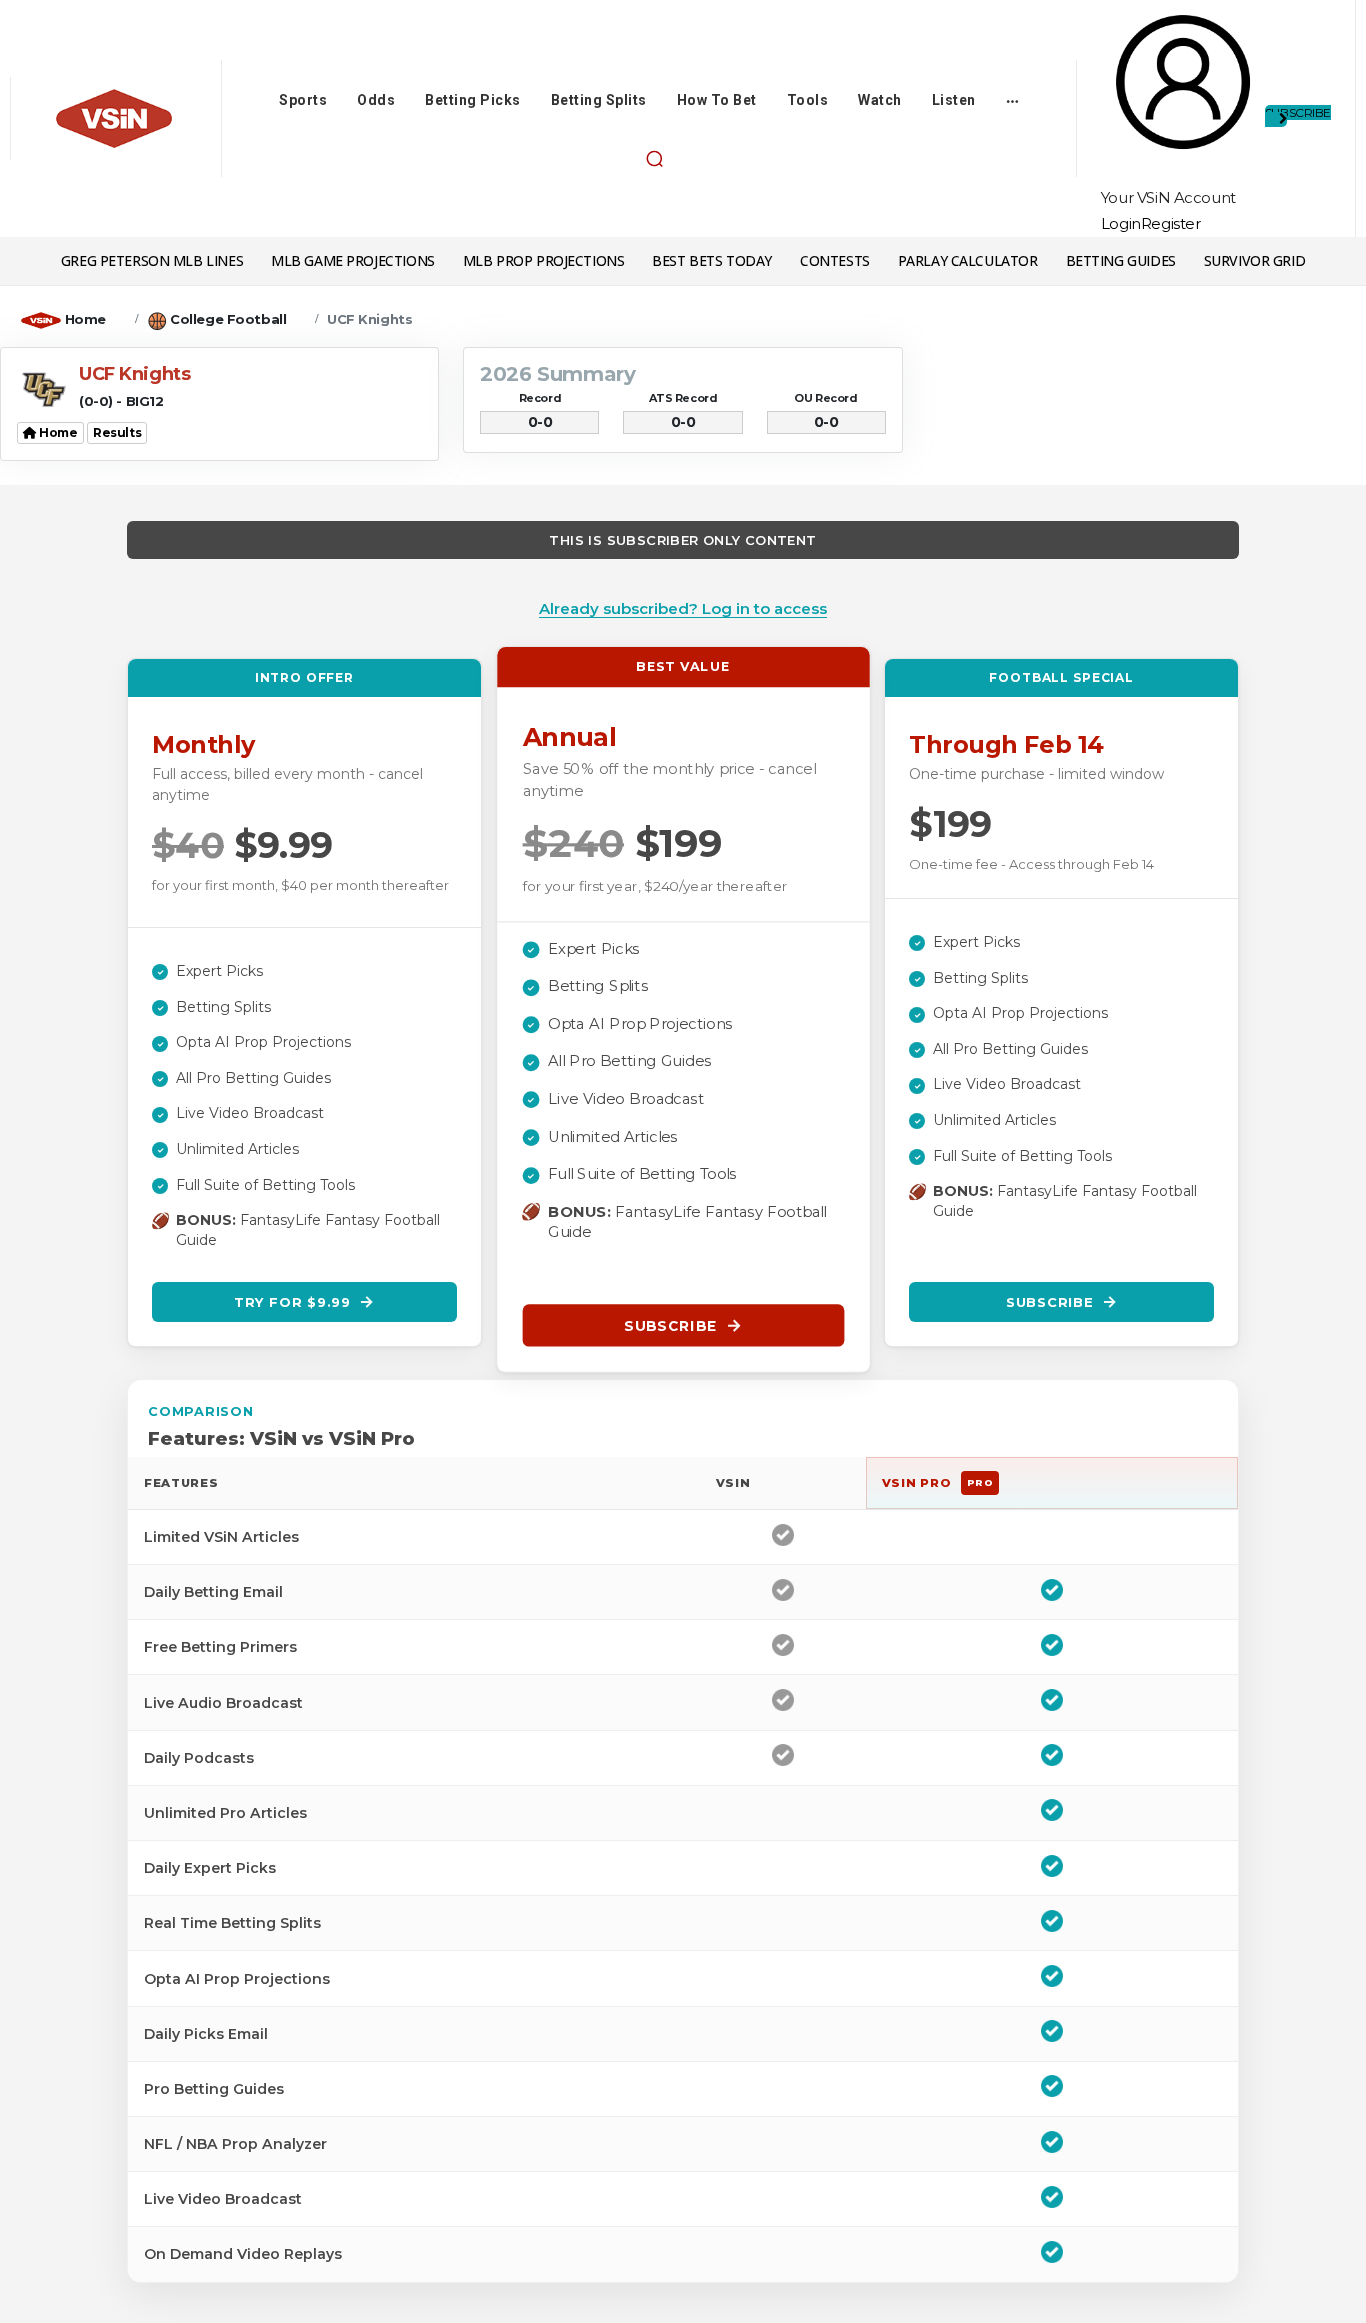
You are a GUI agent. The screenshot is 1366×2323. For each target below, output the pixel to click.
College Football (228, 319)
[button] (654, 158)
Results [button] (117, 432)
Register (1171, 223)
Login (1121, 223)
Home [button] (57, 432)
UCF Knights (369, 319)
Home (85, 319)
